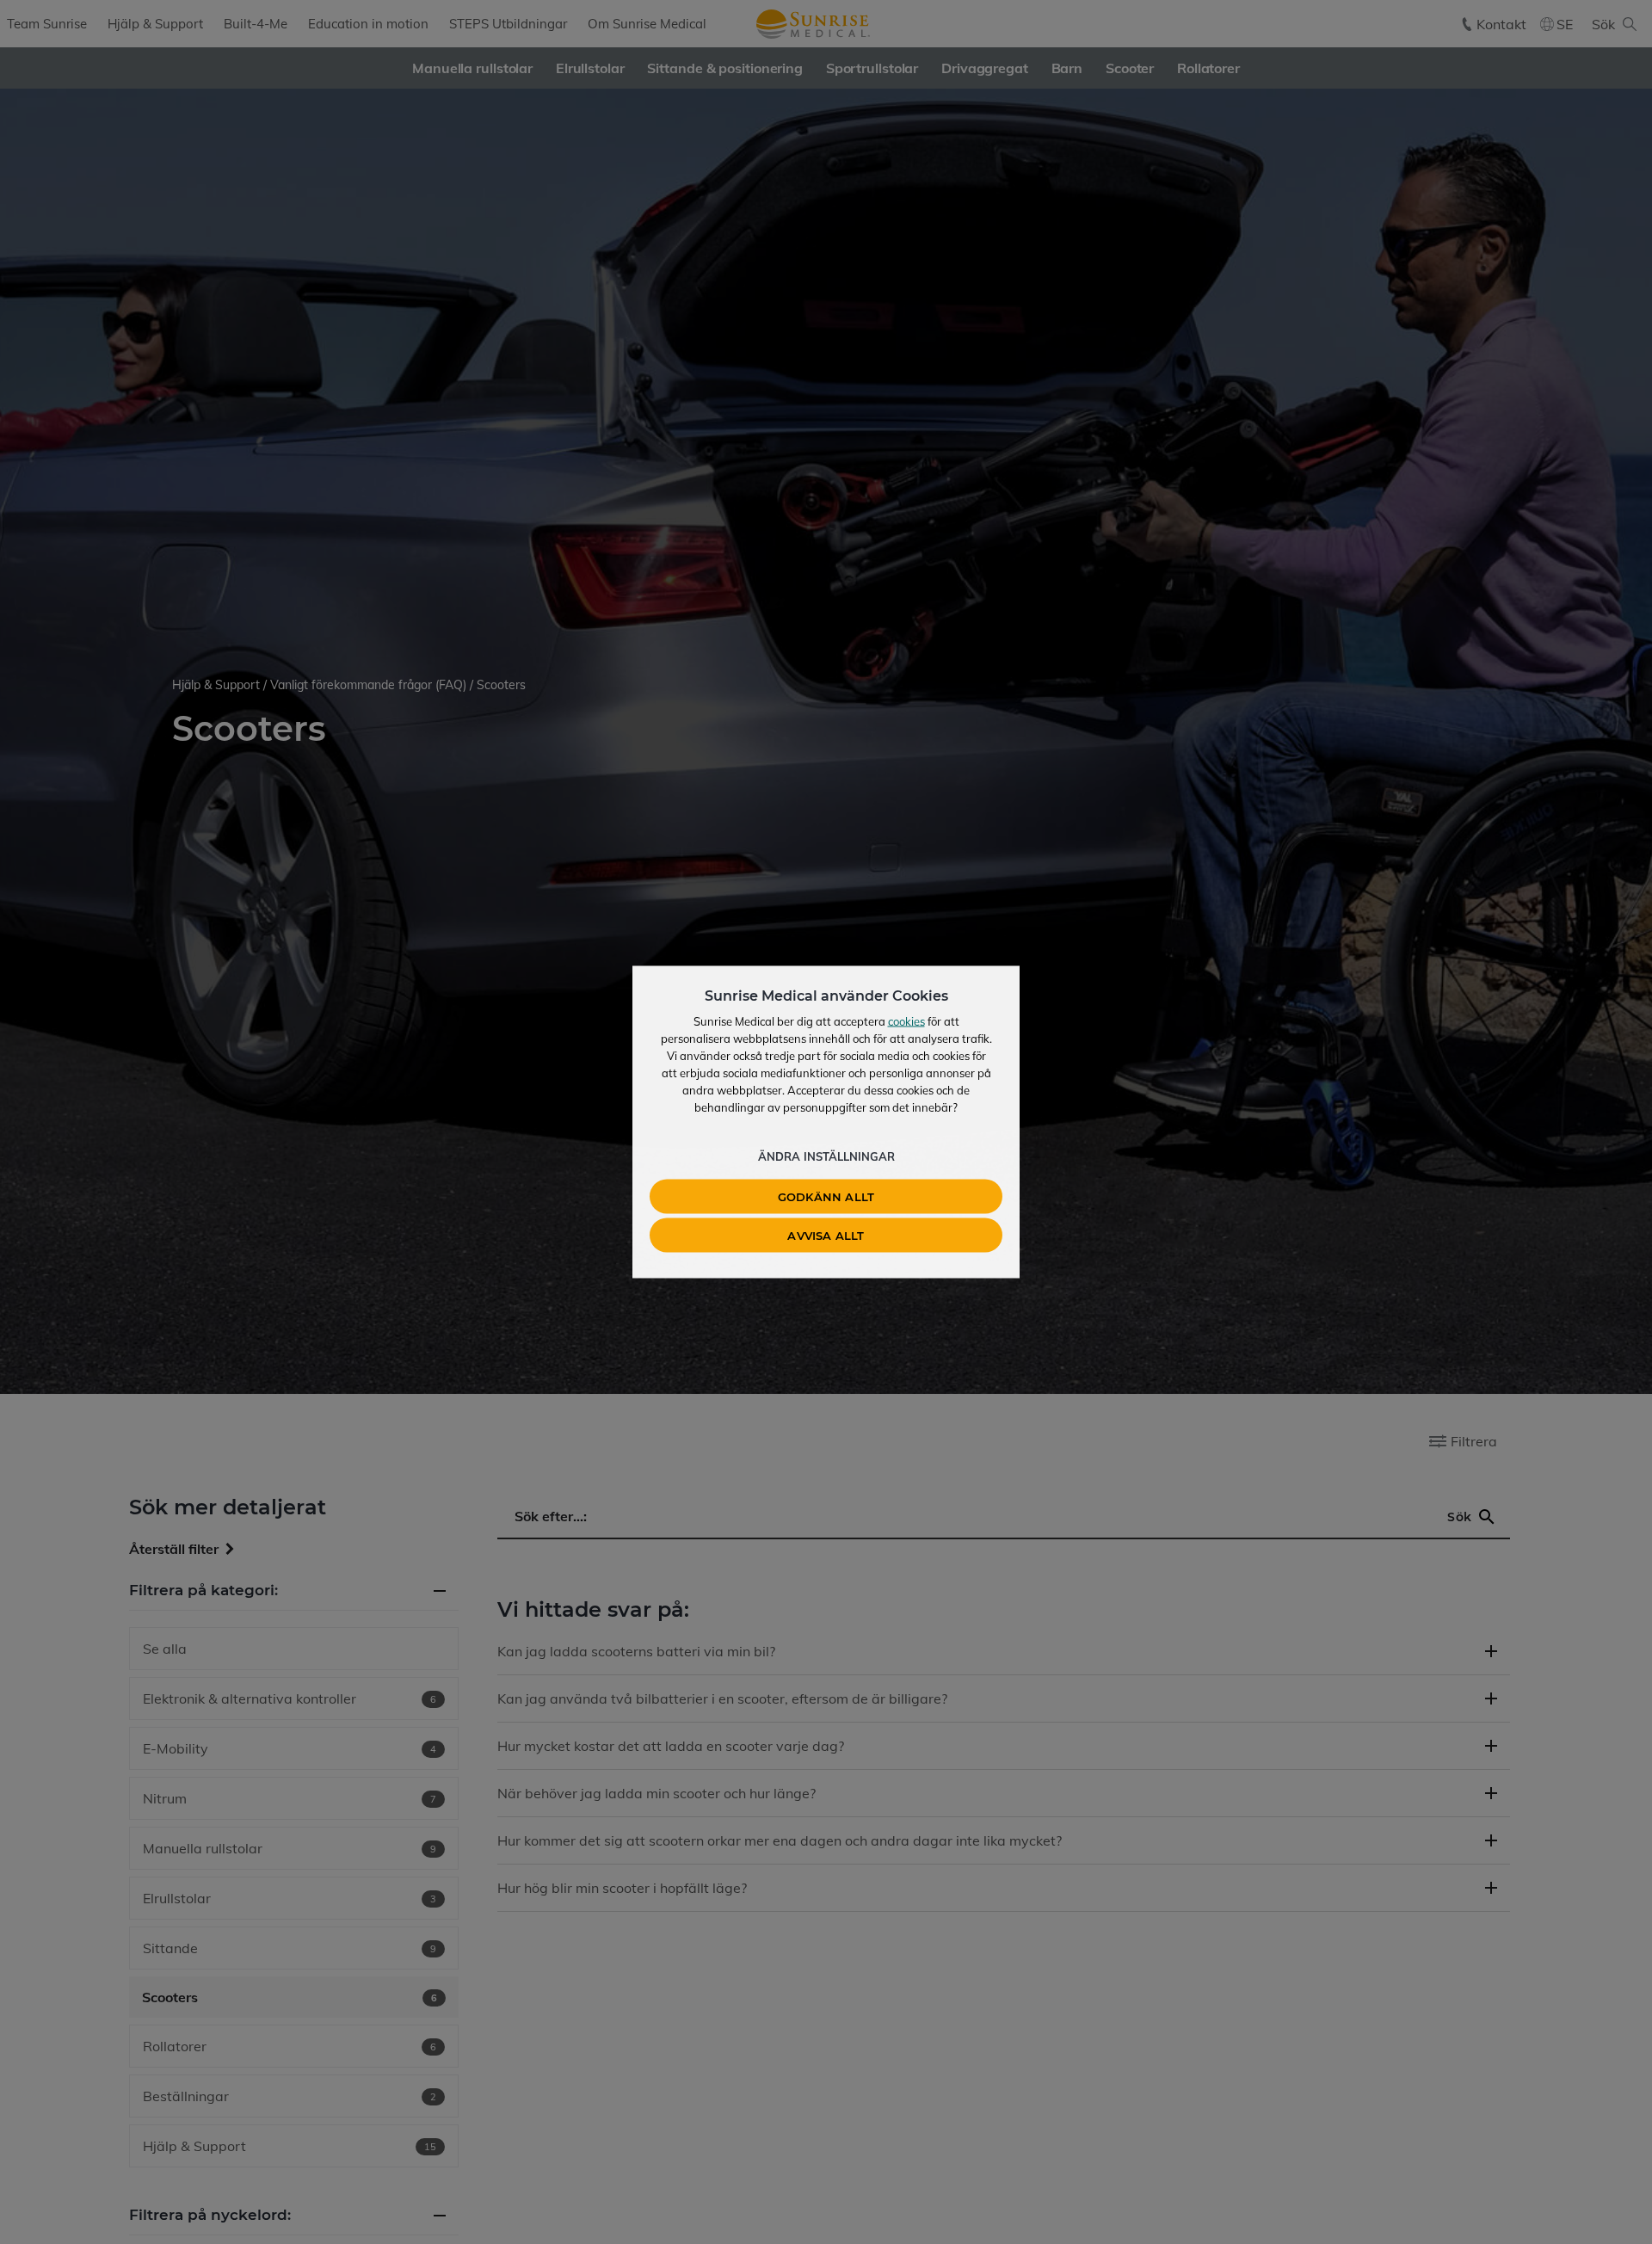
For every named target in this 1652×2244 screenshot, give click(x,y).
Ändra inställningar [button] (826, 1156)
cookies (906, 1021)
